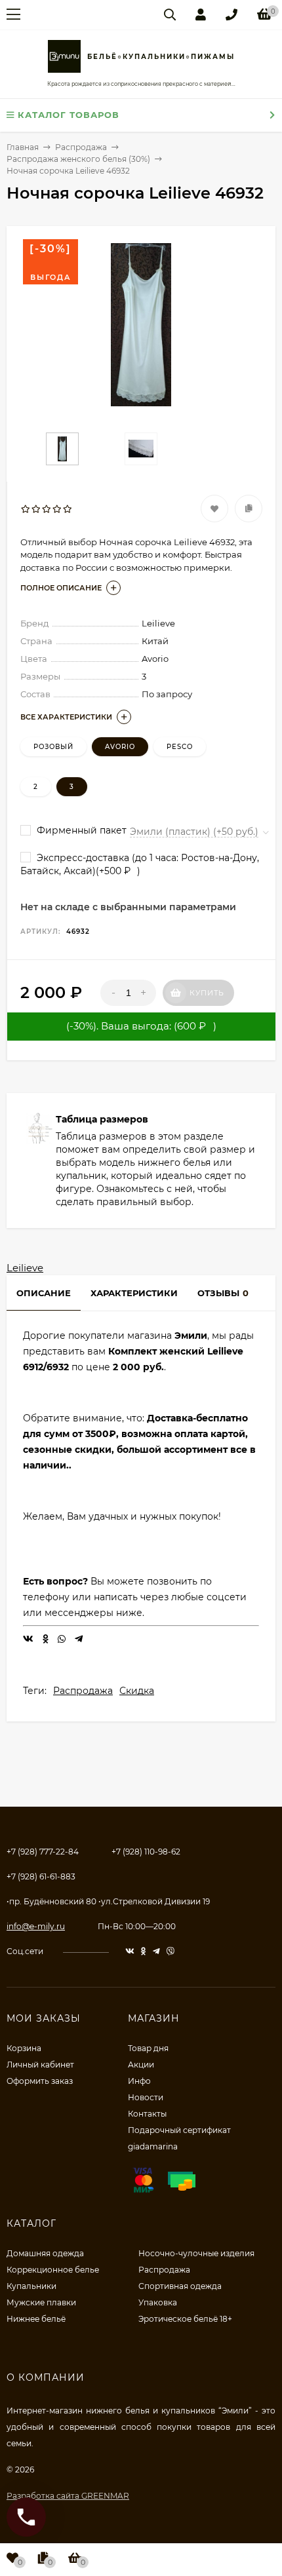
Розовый (53, 747)
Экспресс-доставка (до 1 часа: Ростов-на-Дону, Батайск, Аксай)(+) (140, 865)
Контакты (147, 2114)
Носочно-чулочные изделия (196, 2253)
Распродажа (83, 1691)
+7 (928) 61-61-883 (41, 1876)
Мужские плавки (41, 2302)
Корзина (24, 2048)
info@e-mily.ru (36, 1926)
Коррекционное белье (53, 2270)
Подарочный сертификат (179, 2130)
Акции (141, 2065)
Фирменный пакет (80, 830)
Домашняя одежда (45, 2253)
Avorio (120, 747)
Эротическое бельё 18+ (185, 2319)
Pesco (180, 747)
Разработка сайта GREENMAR (68, 2496)
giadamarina (153, 2146)
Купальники (31, 2286)
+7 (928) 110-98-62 (146, 1852)
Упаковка (158, 2302)
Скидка (137, 1691)
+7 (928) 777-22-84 (43, 1852)
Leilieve (25, 1268)
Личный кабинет (40, 2065)
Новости (146, 2097)
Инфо (139, 2081)
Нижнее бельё (36, 2319)
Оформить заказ (40, 2081)
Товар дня (148, 2048)
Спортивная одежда (180, 2286)
